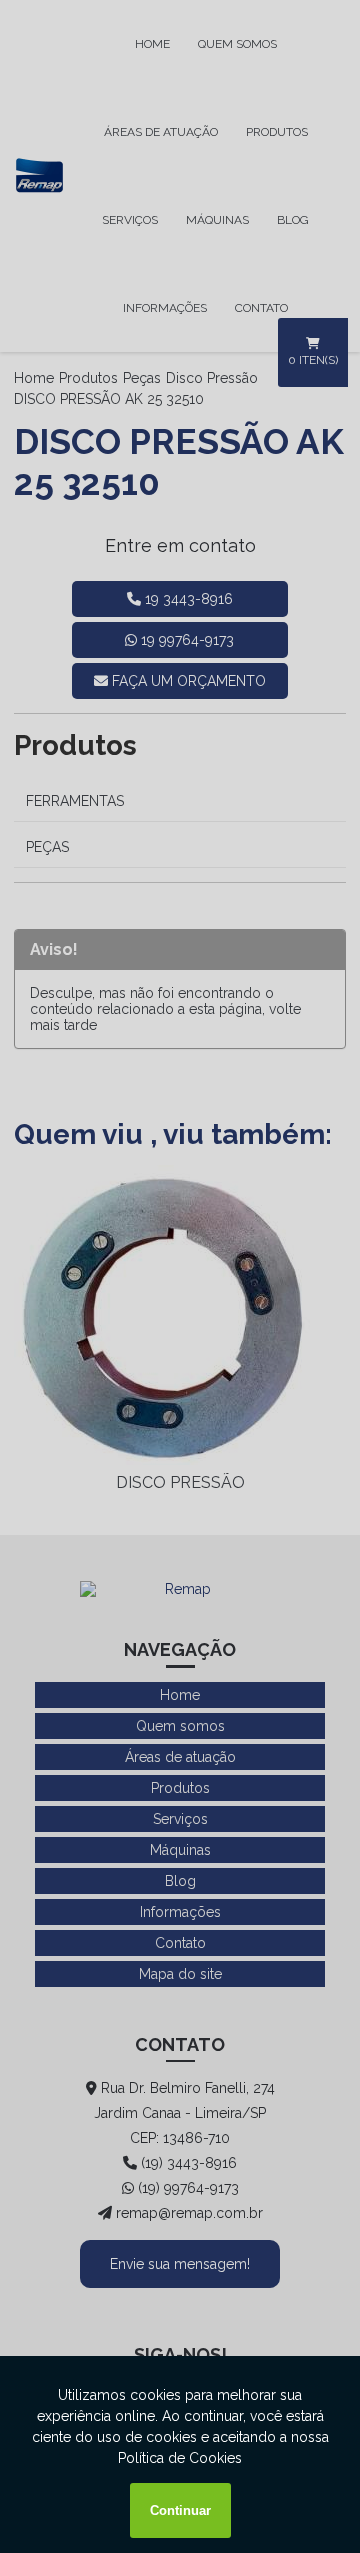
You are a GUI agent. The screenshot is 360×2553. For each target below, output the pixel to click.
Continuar (180, 2510)
